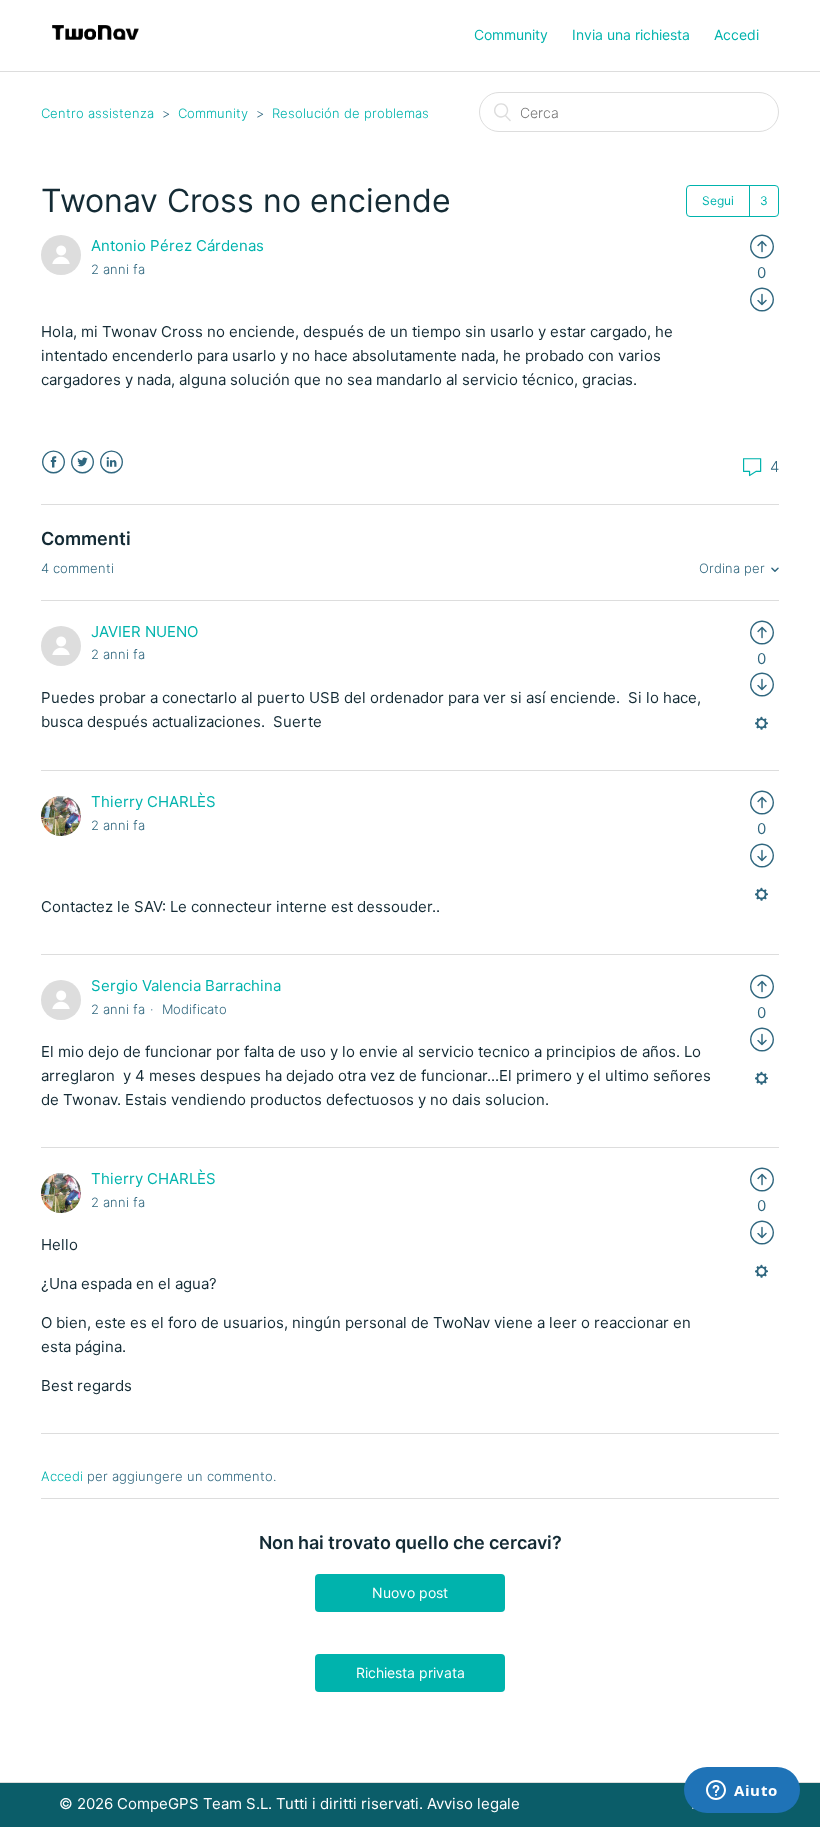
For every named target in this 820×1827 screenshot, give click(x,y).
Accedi (62, 1476)
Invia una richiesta (631, 34)
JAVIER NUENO (144, 631)
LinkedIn (111, 462)
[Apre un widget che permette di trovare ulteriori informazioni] (742, 1792)
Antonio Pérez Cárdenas (177, 245)
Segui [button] (718, 200)
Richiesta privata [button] (410, 1672)
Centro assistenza (97, 113)
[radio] (762, 245)
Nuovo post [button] (410, 1592)
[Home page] (95, 45)
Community (511, 34)
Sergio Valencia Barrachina (186, 985)
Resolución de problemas (350, 113)
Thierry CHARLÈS (153, 801)
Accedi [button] (736, 34)
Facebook (53, 462)
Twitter (82, 462)
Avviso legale (473, 1803)
